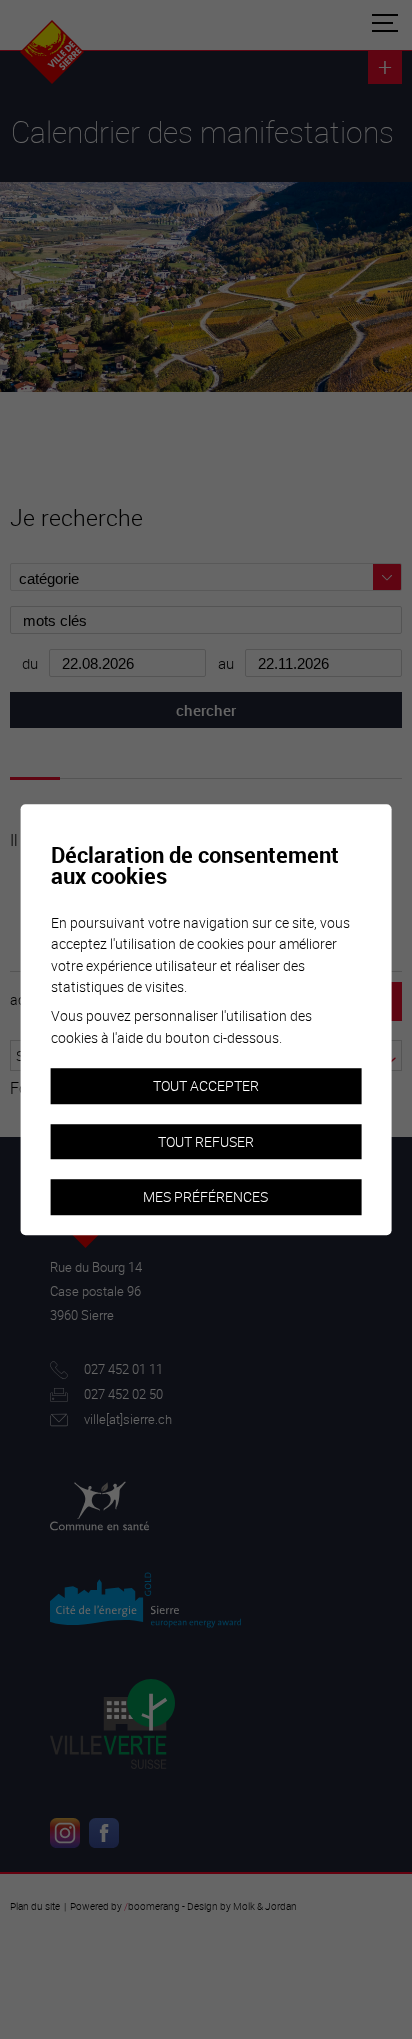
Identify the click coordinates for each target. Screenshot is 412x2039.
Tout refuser (206, 1141)
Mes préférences (205, 1197)
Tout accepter (206, 1085)
